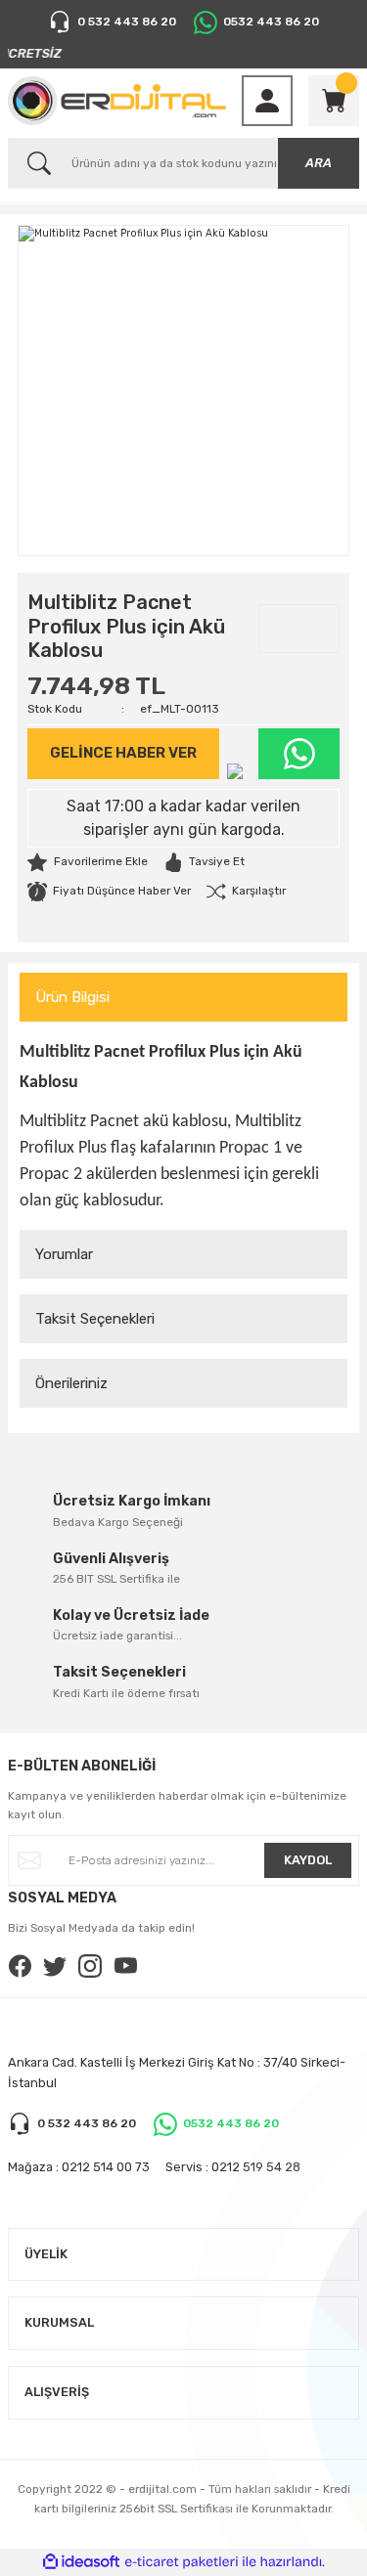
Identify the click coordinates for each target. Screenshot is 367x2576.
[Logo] (117, 101)
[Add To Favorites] (88, 862)
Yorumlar (64, 1254)
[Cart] (334, 101)
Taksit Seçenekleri (95, 1319)
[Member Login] (267, 101)
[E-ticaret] (182, 2562)
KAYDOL (308, 1860)
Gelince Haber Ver (123, 753)
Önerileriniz (71, 1383)
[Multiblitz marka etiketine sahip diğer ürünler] (299, 629)
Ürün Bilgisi (72, 997)
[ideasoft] (81, 2562)
